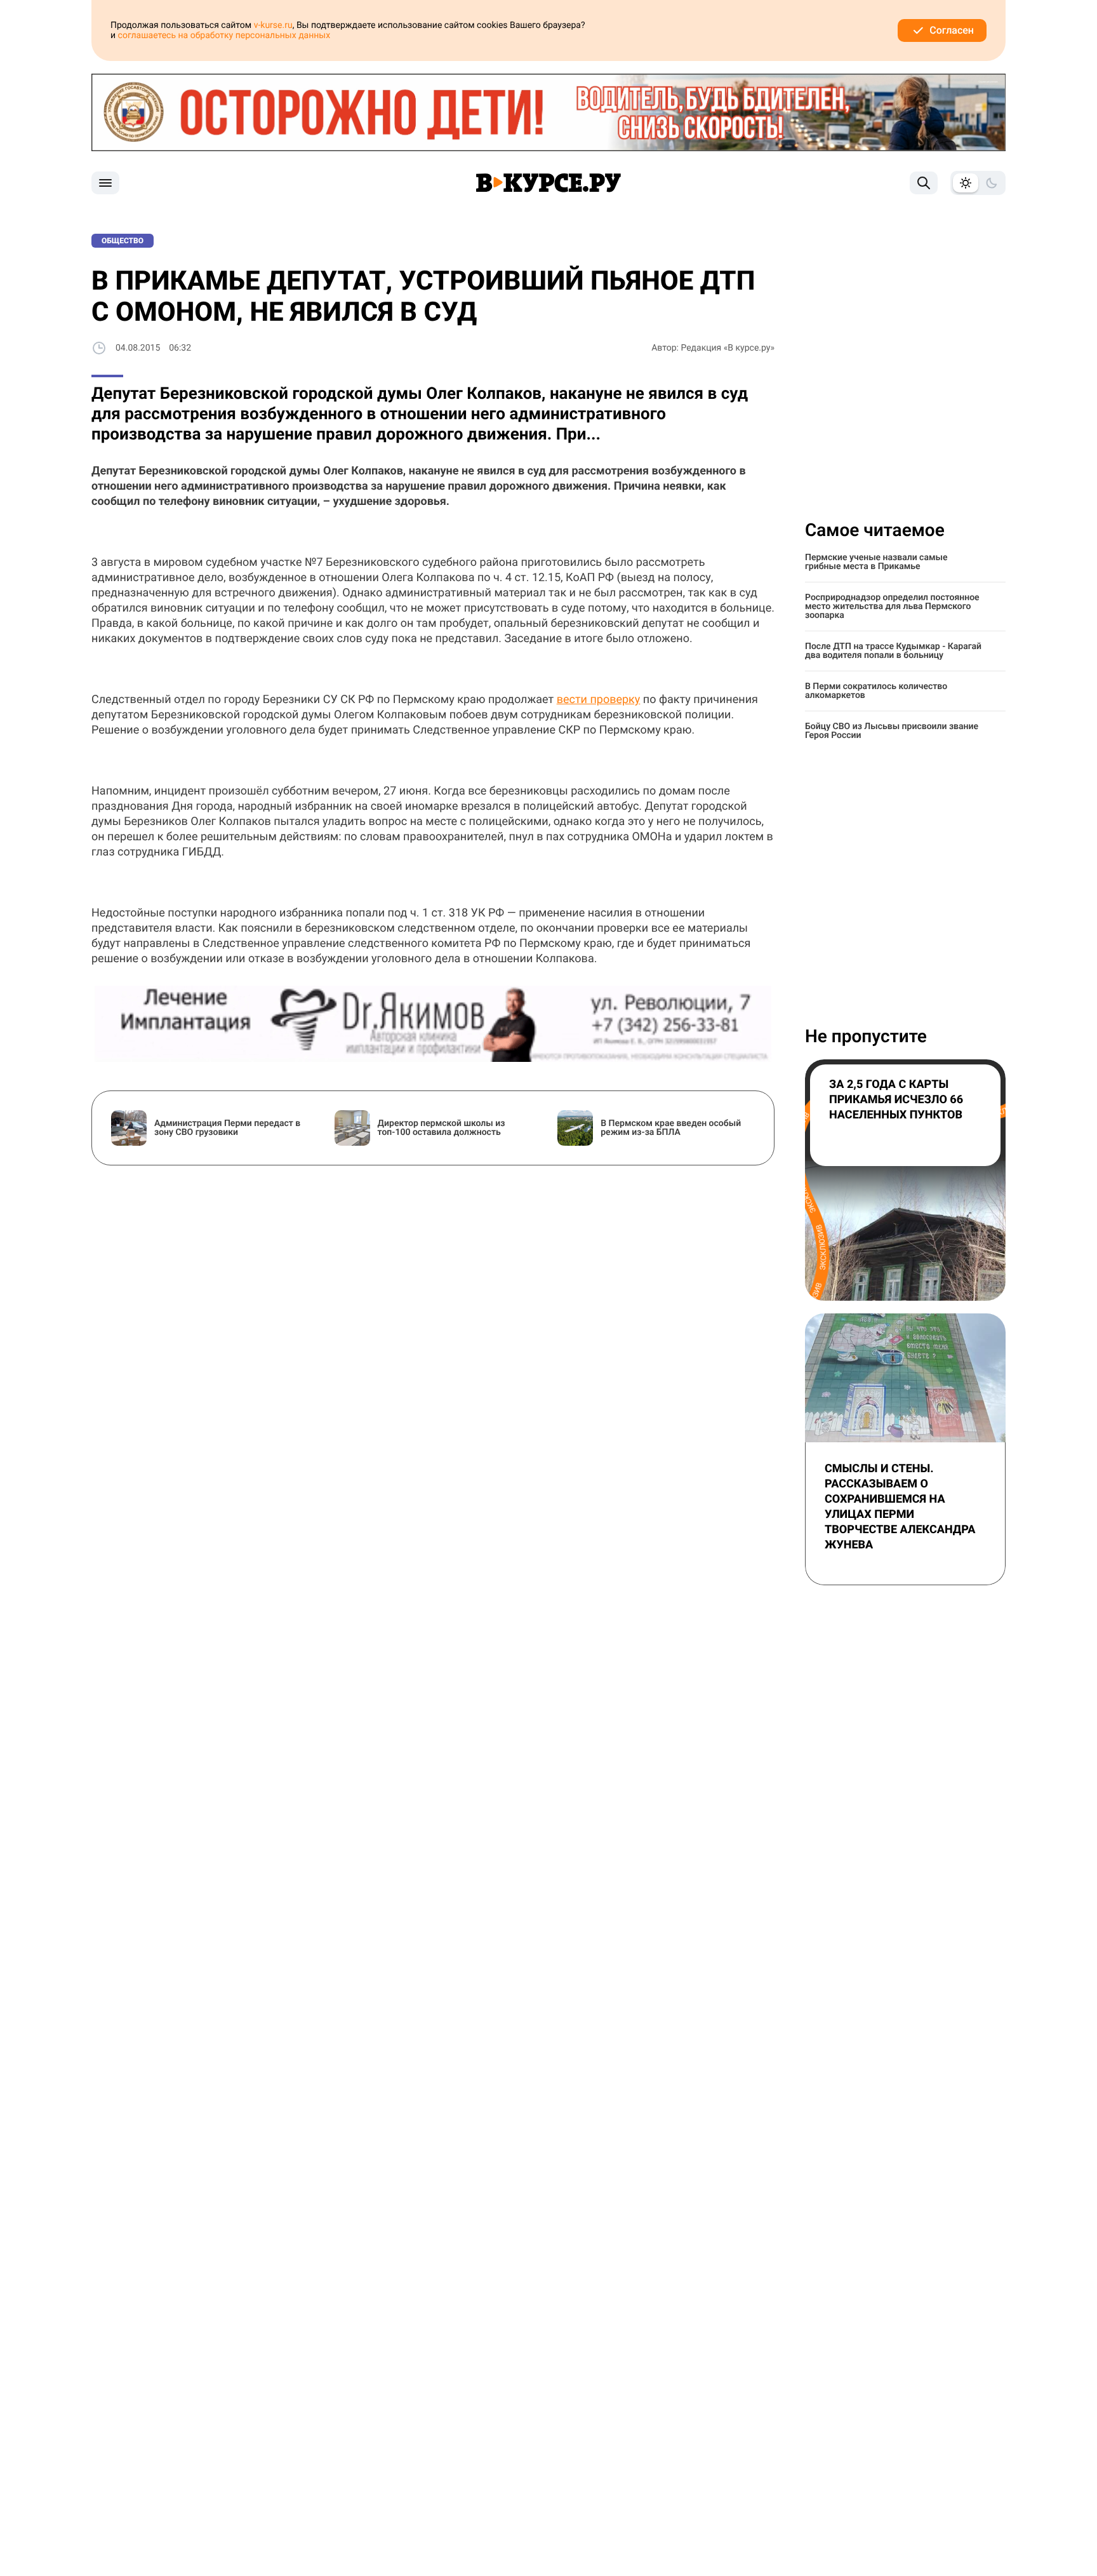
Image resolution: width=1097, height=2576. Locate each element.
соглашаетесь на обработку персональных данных (224, 36)
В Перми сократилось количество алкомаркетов (876, 691)
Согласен (952, 30)
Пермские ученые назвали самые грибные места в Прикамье (876, 562)
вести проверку (599, 700)
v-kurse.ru (273, 25)
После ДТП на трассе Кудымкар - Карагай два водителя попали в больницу (893, 651)
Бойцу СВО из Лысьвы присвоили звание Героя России (892, 731)
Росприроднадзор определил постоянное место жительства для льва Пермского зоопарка (892, 607)
